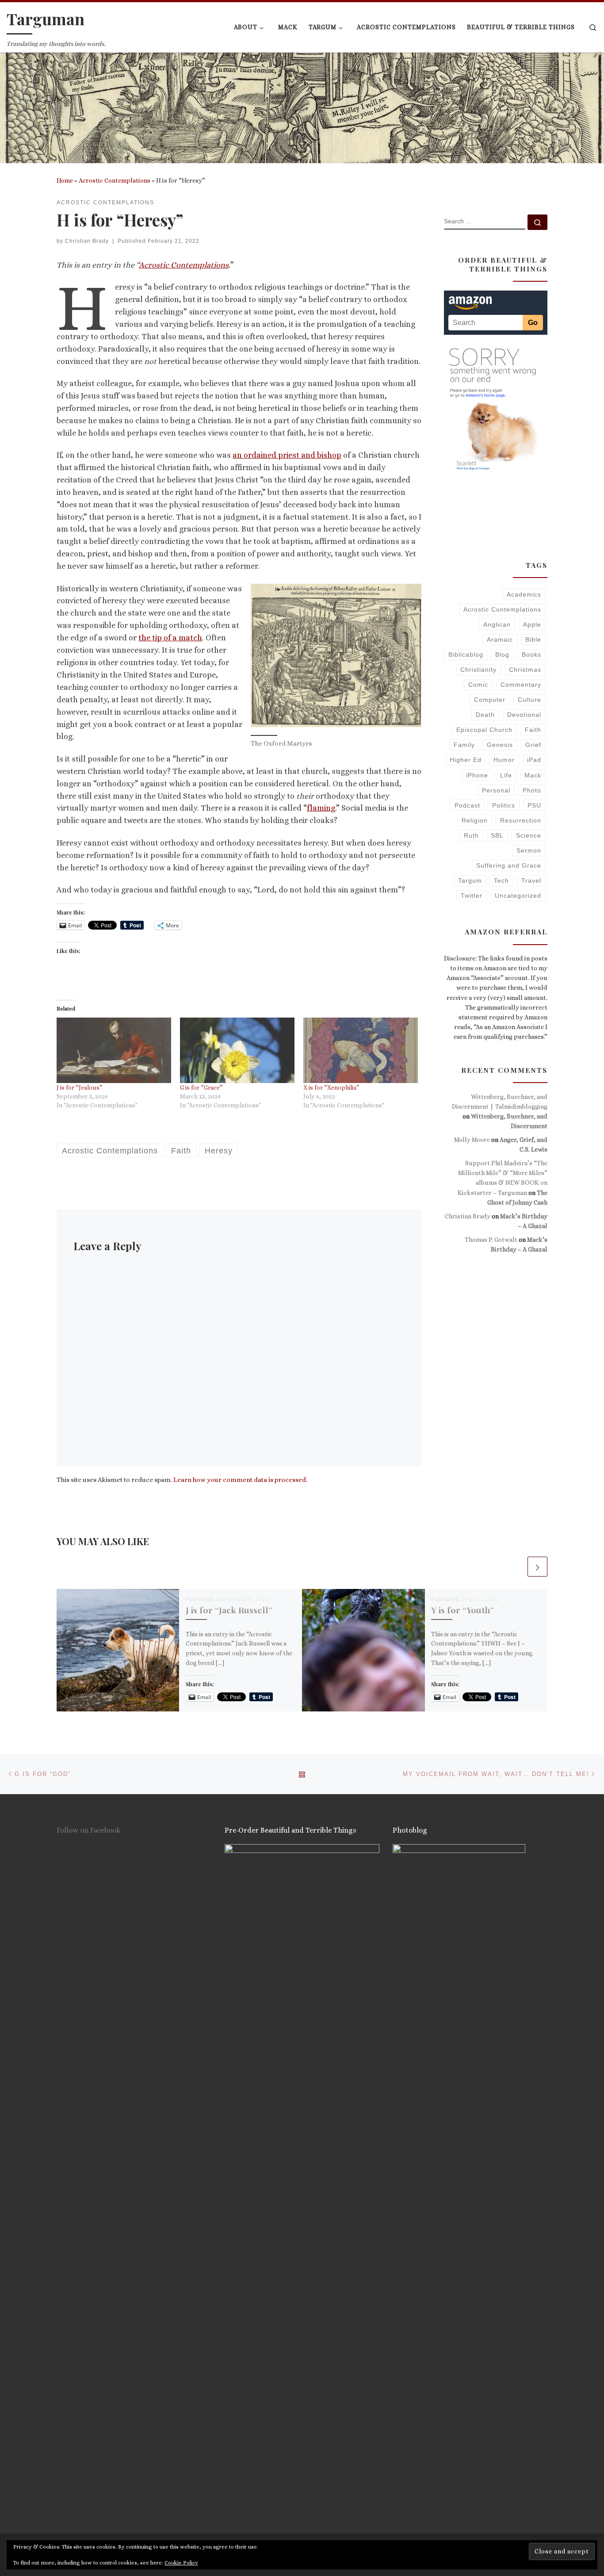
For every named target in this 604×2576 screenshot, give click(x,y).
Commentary (521, 685)
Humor (504, 760)
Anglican (497, 624)
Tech (501, 880)
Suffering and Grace (509, 865)
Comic (478, 685)
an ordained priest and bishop (287, 455)
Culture (529, 700)
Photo (532, 790)
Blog (502, 655)
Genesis (500, 745)
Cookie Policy (181, 2563)
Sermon (529, 850)
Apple (532, 624)
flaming (321, 808)
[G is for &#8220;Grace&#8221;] (237, 1050)
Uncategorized (518, 896)
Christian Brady (87, 241)
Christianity (478, 670)
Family (464, 745)
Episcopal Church (484, 730)
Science (529, 835)
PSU (534, 805)
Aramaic (500, 639)
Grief (533, 745)
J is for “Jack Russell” (229, 1610)
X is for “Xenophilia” (331, 1087)
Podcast (467, 805)
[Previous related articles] (516, 1567)
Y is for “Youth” (463, 1610)
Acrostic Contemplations (115, 180)
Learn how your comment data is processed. (240, 1480)
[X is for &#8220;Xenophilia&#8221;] (361, 1050)
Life (506, 775)
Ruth (471, 835)
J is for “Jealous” (80, 1087)
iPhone (477, 775)
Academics (524, 594)
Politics (504, 805)
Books (531, 655)
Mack (533, 775)
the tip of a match (170, 638)
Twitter (472, 896)
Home (65, 180)
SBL (497, 835)
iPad (534, 760)
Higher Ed (466, 760)
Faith (533, 730)
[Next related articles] (537, 1567)
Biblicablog (466, 655)
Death (485, 715)
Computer (490, 700)
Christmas (525, 670)
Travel (531, 880)
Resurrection (521, 820)
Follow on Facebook (89, 1830)
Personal (496, 790)
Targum (470, 880)
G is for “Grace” (201, 1087)
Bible (533, 639)
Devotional (524, 715)
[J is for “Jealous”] (114, 1050)
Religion (475, 820)
